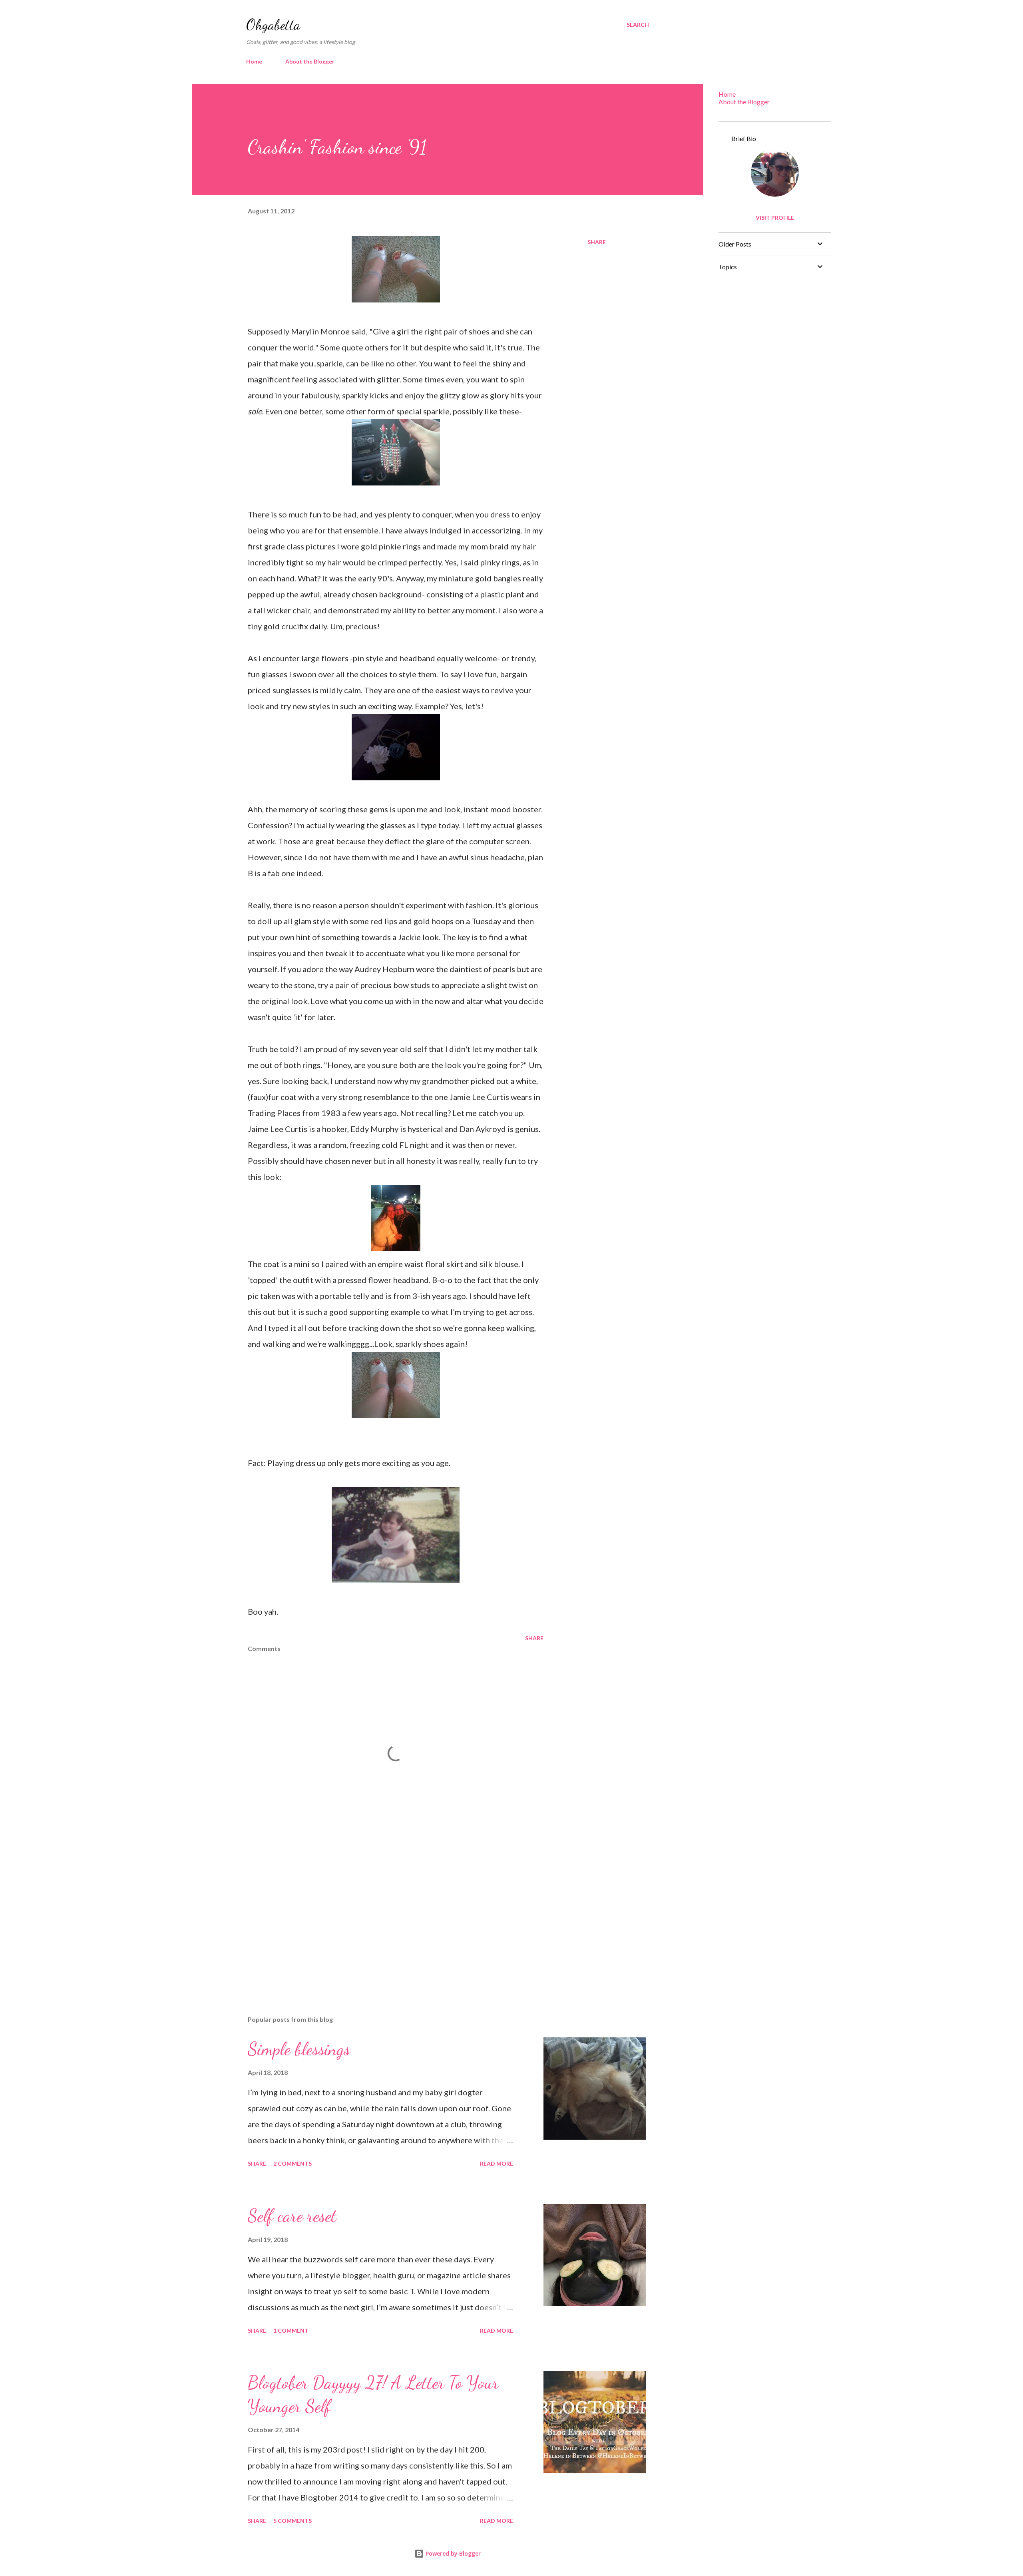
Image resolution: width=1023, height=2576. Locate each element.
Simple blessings (299, 2049)
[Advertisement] (383, 1916)
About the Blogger (310, 61)
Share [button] (597, 242)
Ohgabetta (273, 25)
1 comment (291, 2330)
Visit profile (775, 218)
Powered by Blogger (452, 2553)
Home (254, 61)
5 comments (293, 2521)
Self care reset (292, 2216)
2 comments (293, 2163)
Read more (497, 2163)
